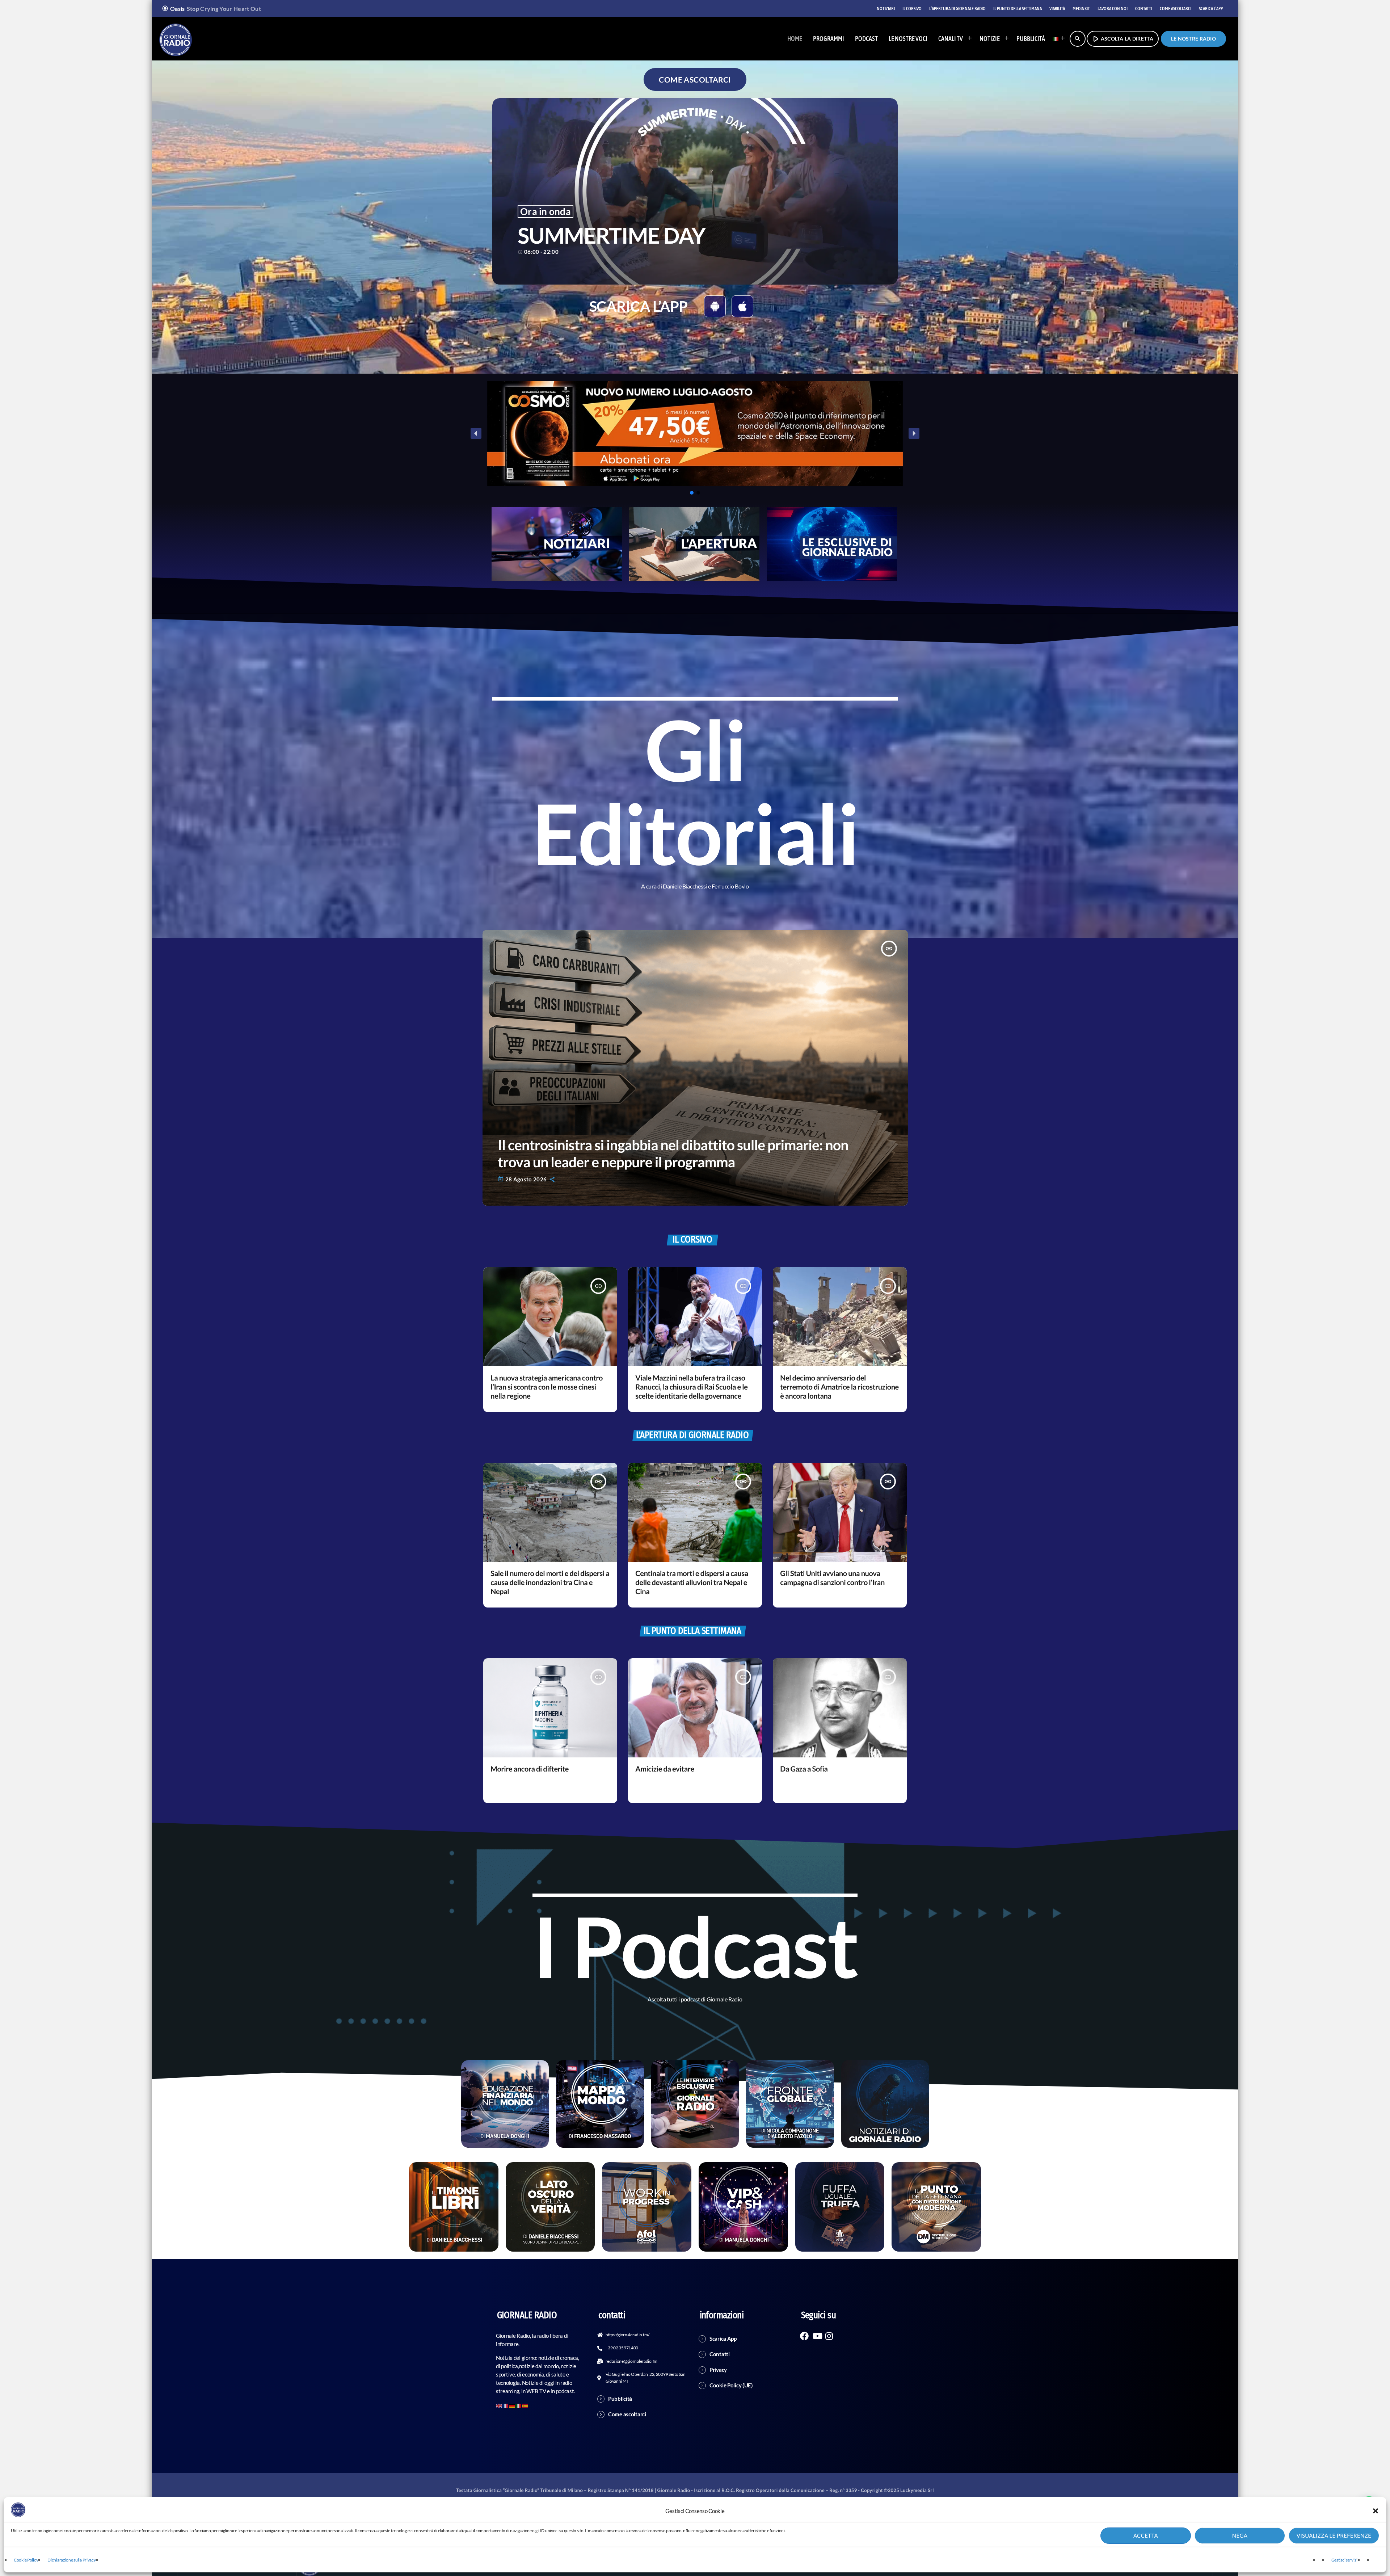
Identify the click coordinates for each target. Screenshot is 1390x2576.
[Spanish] (525, 2405)
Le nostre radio (1193, 39)
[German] (512, 2405)
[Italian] (1057, 39)
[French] (506, 2405)
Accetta (1146, 2536)
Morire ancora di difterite (530, 1769)
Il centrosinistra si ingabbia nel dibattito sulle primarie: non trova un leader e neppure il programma (673, 1153)
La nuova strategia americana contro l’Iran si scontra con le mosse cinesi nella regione (547, 1387)
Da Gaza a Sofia (804, 1769)
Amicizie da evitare (665, 1769)
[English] (499, 2405)
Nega (1240, 2536)
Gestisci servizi (1344, 2560)
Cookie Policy (26, 2560)
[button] (1376, 2511)
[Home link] (176, 39)
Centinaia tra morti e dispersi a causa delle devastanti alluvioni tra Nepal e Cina (692, 1583)
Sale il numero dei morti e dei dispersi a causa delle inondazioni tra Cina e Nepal (550, 1583)
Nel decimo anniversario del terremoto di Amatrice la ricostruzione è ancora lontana (839, 1387)
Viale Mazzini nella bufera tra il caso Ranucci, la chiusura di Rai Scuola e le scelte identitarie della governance (691, 1387)
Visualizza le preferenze (1334, 2536)
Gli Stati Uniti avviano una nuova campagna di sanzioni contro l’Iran (832, 1578)
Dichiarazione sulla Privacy (71, 2560)
